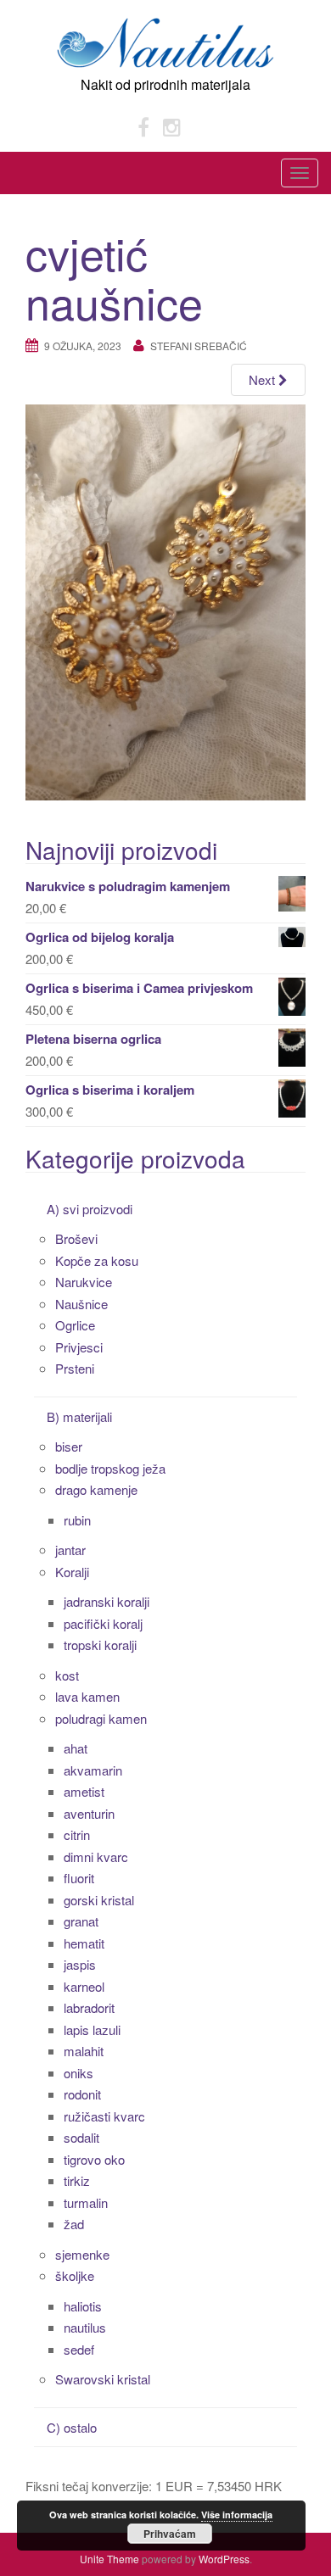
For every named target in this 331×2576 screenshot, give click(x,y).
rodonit (82, 2094)
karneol (84, 1986)
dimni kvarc (96, 1857)
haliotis (83, 2306)
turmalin (86, 2202)
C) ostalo (72, 2427)
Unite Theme (109, 2559)
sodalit (81, 2137)
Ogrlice (75, 1325)
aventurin (89, 1813)
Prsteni (75, 1368)
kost (67, 1675)
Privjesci (79, 1347)
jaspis (80, 1964)
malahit (84, 2051)
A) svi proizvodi (90, 1209)
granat (81, 1921)
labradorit (89, 2007)
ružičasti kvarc (104, 2116)
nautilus (85, 2327)
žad (74, 2224)
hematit (84, 1943)
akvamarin (93, 1770)
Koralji (72, 1572)
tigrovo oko (94, 2159)
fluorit (79, 1878)
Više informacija (237, 2515)
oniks (79, 2073)
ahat (76, 1748)
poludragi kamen (101, 1718)
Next (264, 379)
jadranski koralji (107, 1601)
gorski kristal (99, 1900)
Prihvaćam (170, 2534)
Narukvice (84, 1282)
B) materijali (79, 1416)
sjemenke (82, 2254)
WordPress (224, 2559)
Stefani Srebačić (199, 346)
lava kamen (87, 1696)
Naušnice (81, 1304)
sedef (79, 2349)
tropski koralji (100, 1645)
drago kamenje (96, 1489)
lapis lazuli (92, 2030)
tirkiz (77, 2180)
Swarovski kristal (103, 2379)
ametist (84, 1791)
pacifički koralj (103, 1623)
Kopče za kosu (97, 1260)
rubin (77, 1520)
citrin (77, 1834)
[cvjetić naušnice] (165, 600)
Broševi (76, 1238)
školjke (75, 2275)
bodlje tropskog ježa (110, 1468)
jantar (70, 1550)
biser (69, 1446)
